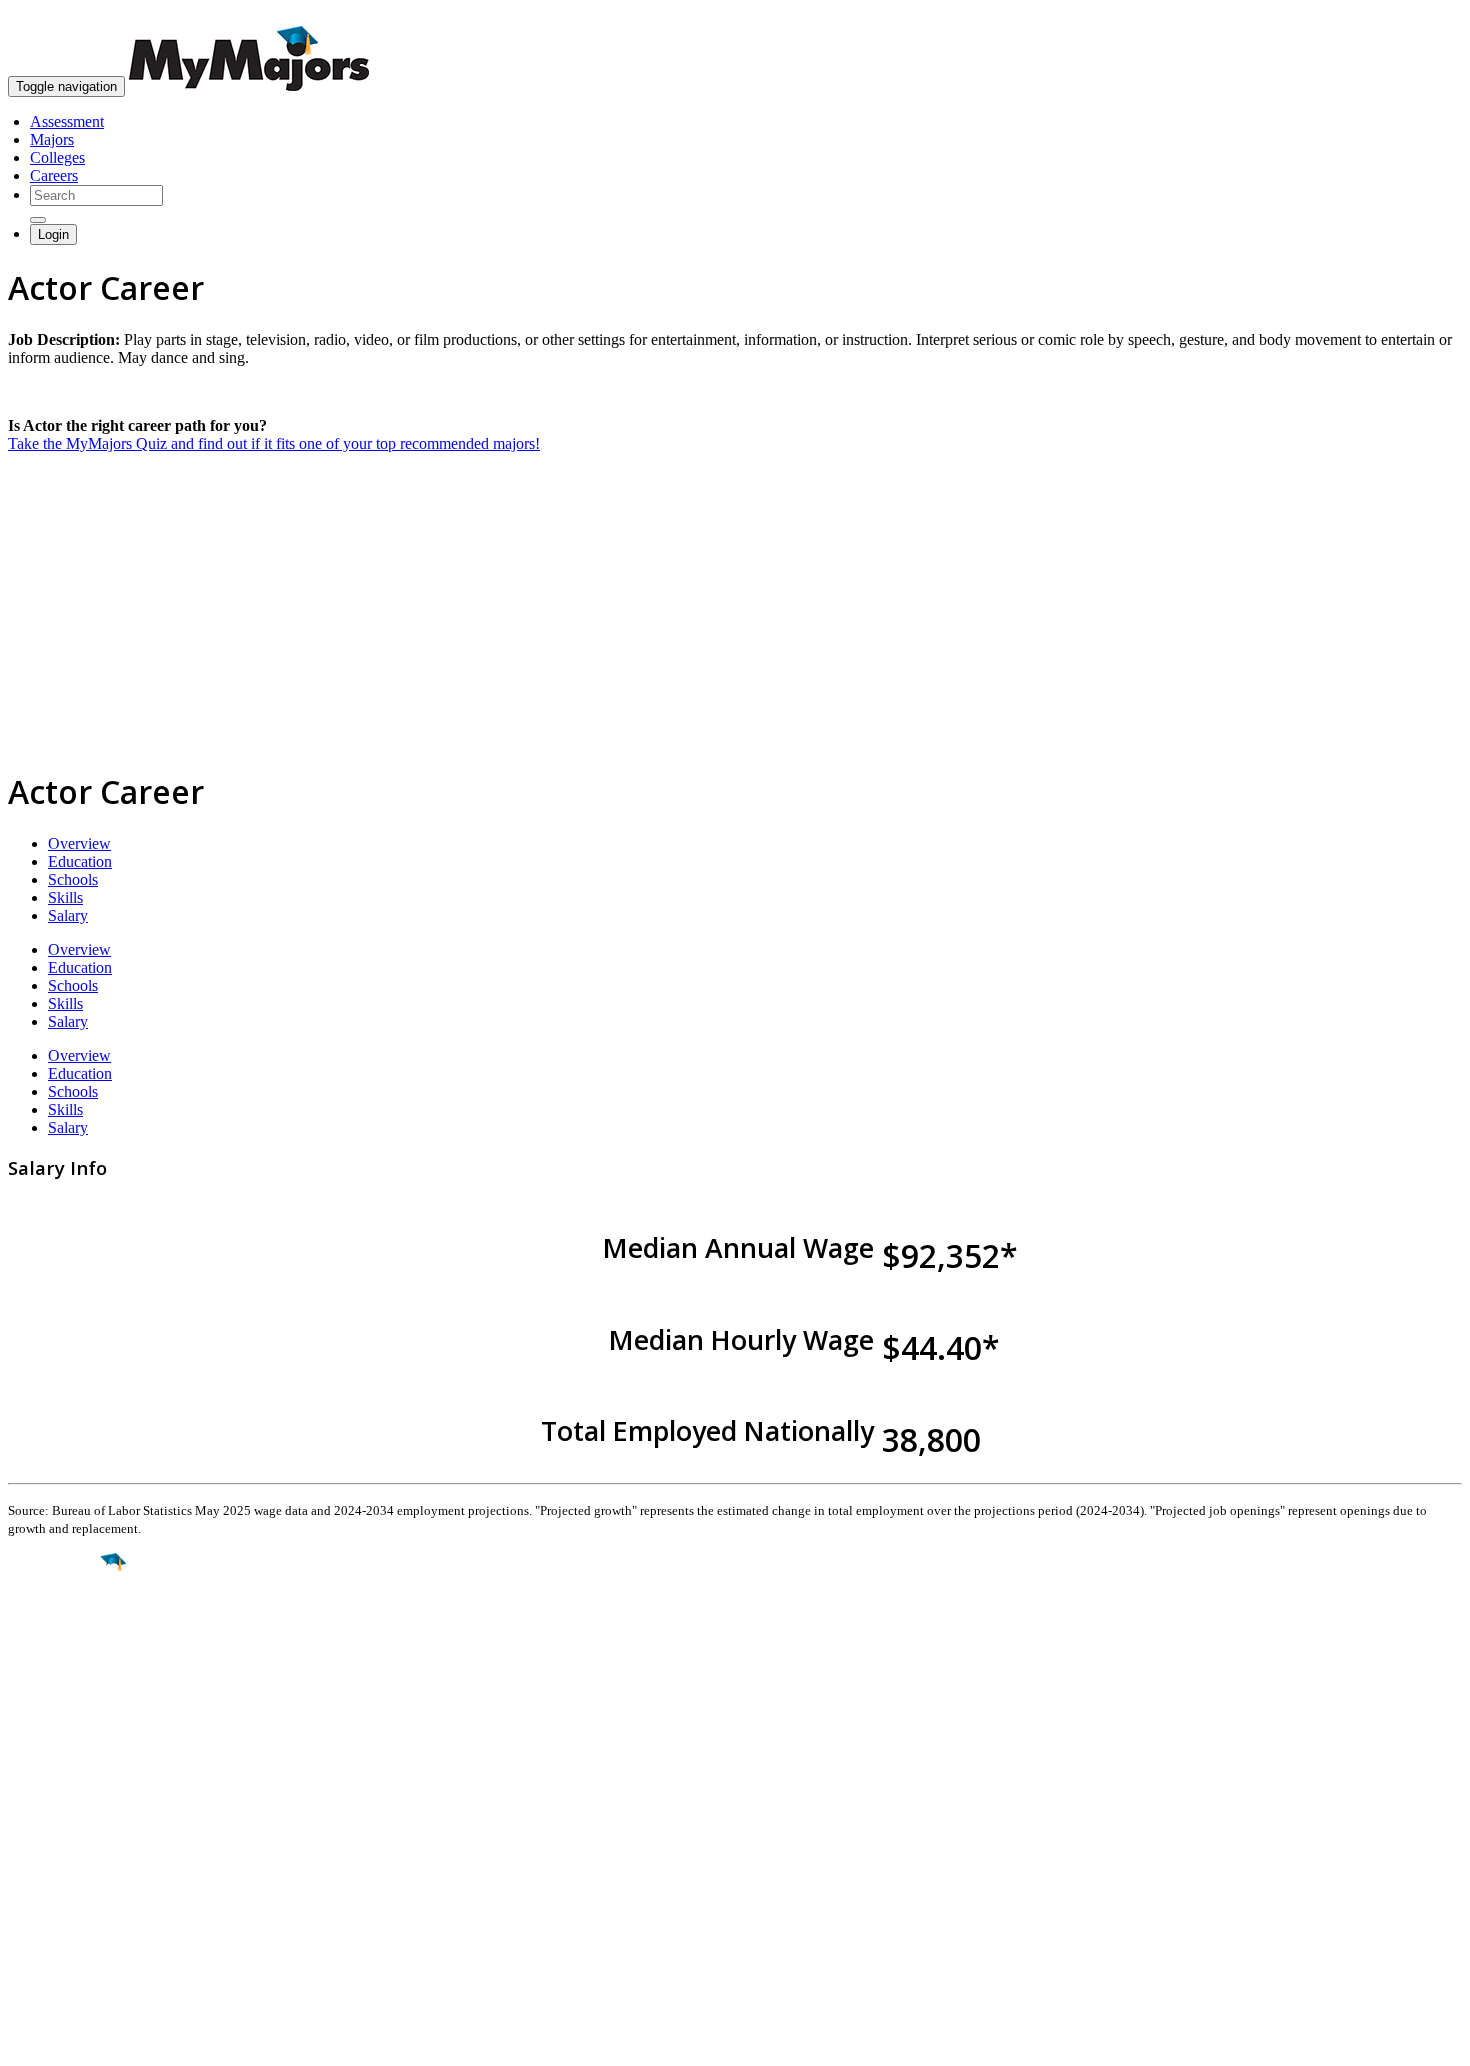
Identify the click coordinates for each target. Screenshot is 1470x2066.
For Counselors (56, 1850)
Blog (23, 1922)
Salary (68, 915)
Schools (73, 879)
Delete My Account (70, 1904)
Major (55, 1630)
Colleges (57, 157)
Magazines (42, 1886)
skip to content (1421, 15)
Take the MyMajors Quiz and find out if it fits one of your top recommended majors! (274, 443)
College (61, 1674)
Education (80, 861)
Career (59, 1717)
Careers (54, 175)
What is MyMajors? (70, 1832)
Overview (79, 843)
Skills (65, 897)
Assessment (67, 121)
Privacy (82, 2040)
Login (53, 234)
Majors (52, 139)
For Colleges (48, 1868)
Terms (27, 2040)
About (32, 1791)
